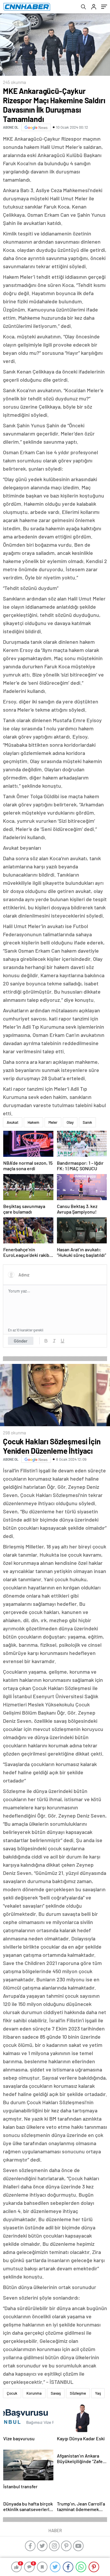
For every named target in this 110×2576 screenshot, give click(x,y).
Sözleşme (78, 2393)
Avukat (13, 1122)
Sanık (87, 1122)
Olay (70, 1122)
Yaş (98, 2393)
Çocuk (12, 2393)
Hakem (33, 1122)
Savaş (56, 2393)
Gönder (21, 1341)
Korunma (34, 2393)
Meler (53, 1122)
